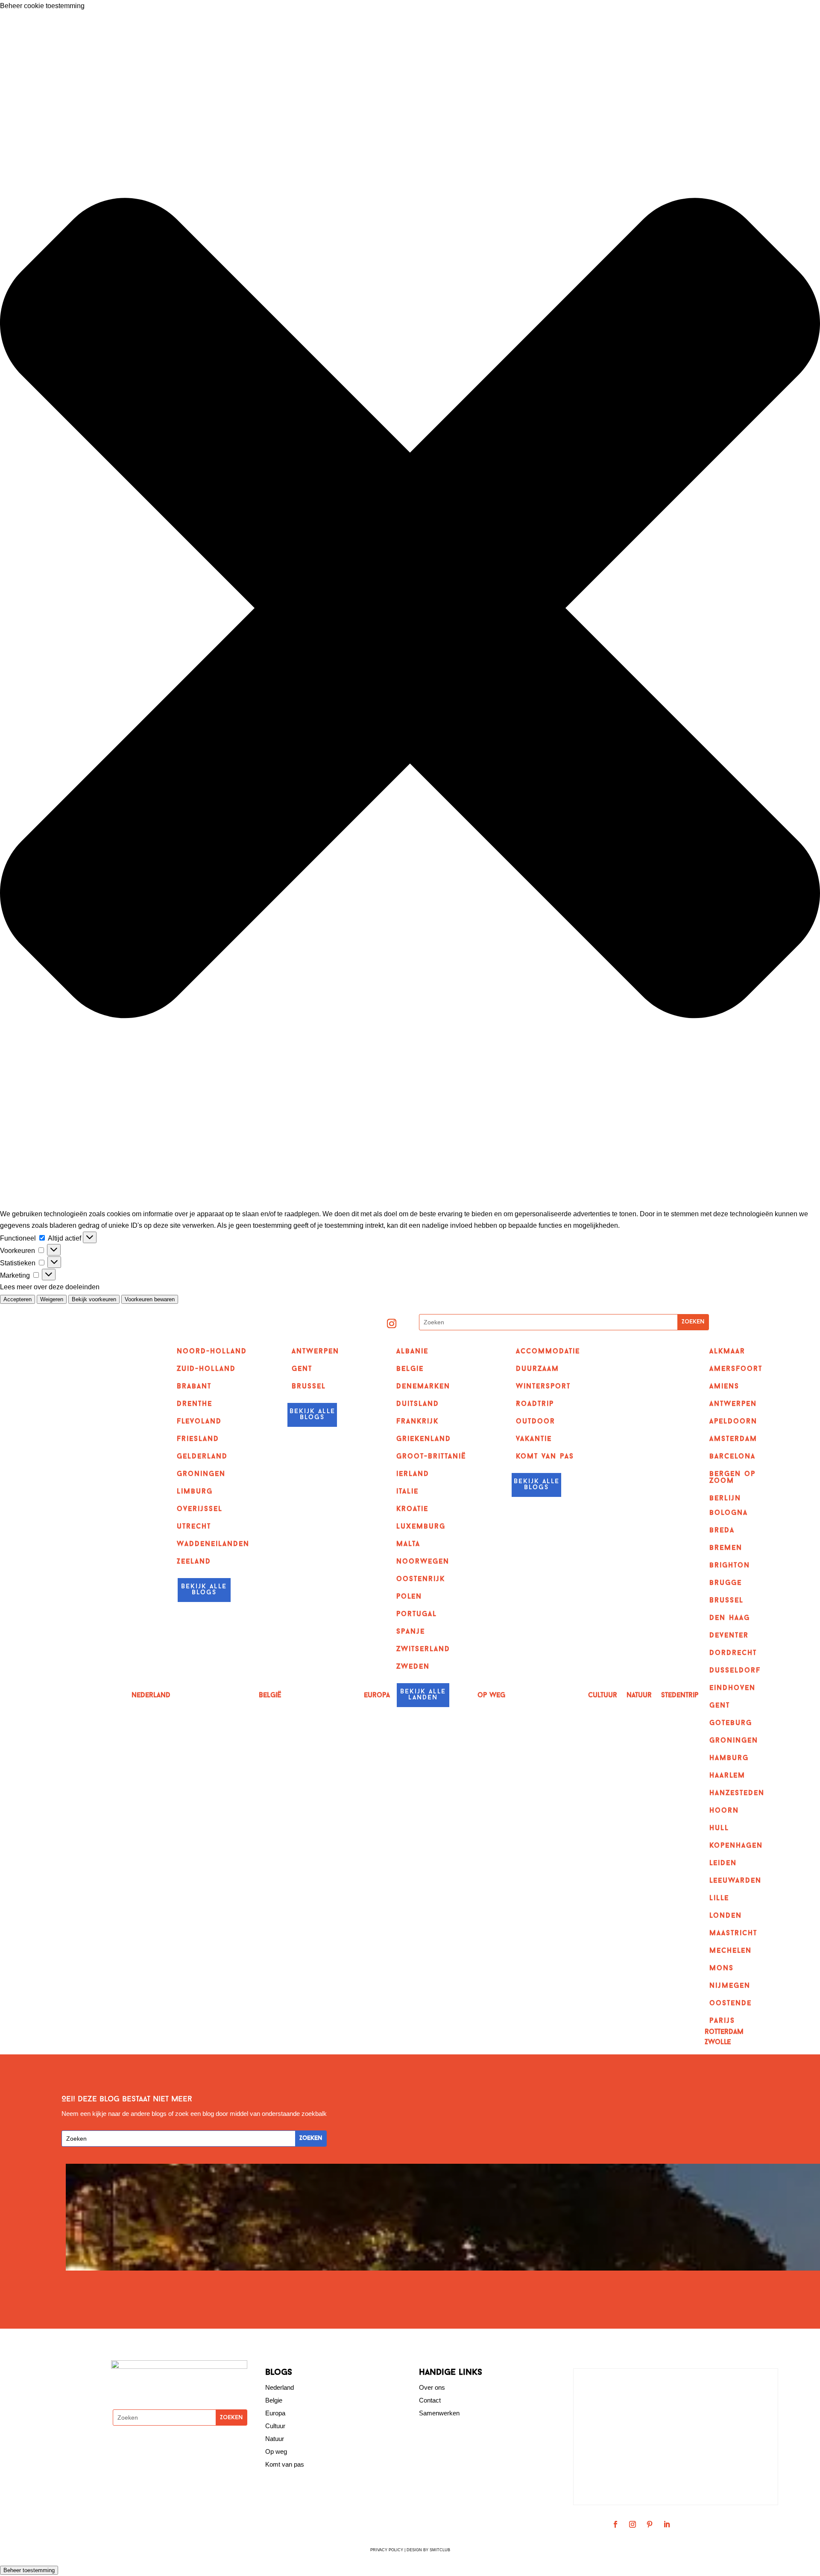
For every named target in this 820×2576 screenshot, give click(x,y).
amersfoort (736, 1369)
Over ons (432, 2387)
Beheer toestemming (29, 2570)
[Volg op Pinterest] (650, 2524)
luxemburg (421, 1527)
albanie (412, 1352)
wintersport (543, 1387)
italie (407, 1492)
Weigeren (52, 1299)
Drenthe (195, 1404)
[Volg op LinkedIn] (667, 2524)
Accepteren (18, 1299)
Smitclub (440, 2550)
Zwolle (718, 2043)
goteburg (731, 1723)
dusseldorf (735, 1671)
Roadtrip (535, 1404)
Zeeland (194, 1562)
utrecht (194, 1527)
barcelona (732, 1457)
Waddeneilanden (213, 1544)
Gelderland (202, 1457)
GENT (302, 1369)
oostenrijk (421, 1579)
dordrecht (733, 1653)
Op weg (276, 2451)
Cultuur (603, 1696)
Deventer (729, 1636)
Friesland (198, 1439)
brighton (730, 1566)
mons (722, 1969)
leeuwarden (735, 1881)
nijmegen (730, 1986)
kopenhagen (736, 1846)
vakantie (534, 1439)
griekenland (424, 1439)
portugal (417, 1614)
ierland (413, 1474)
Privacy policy (387, 2550)
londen (726, 1916)
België (270, 1696)
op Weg (491, 1696)
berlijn (725, 1499)
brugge (726, 1583)
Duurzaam (537, 1369)
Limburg (195, 1492)
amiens (724, 1387)
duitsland (418, 1404)
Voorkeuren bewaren (150, 1299)
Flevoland (199, 1422)
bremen (726, 1548)
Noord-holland (212, 1352)
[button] (410, 610)
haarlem (727, 1776)
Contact (430, 2400)
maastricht (733, 1933)
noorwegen (423, 1562)
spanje (411, 1632)
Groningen (201, 1474)
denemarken (423, 1387)
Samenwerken (439, 2413)
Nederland (151, 1696)
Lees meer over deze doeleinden (50, 1287)
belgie (410, 1369)
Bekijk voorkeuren (94, 1299)
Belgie (274, 2400)
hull (719, 1828)
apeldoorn (733, 1422)
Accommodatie (548, 1352)
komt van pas (545, 1457)
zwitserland (423, 1649)
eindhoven (732, 1688)
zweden (413, 1667)
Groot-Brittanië (431, 1457)
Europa (377, 1696)
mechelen (731, 1951)
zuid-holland (206, 1369)
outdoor (536, 1422)
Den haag (730, 1618)
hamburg (729, 1758)
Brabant (194, 1387)
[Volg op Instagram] (392, 1323)
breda (722, 1531)
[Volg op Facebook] (615, 2524)
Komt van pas (285, 2464)
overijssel (200, 1509)
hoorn (724, 1811)
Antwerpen (315, 1352)
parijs (722, 2021)
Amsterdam (733, 1439)
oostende (731, 2004)
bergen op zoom (732, 1478)
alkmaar (727, 1352)
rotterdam (724, 2032)
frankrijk (417, 1422)
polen (409, 1597)
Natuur (639, 1696)
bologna (729, 1513)
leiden (723, 1863)
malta (408, 1544)
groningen (734, 1741)
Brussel (309, 1387)
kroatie (412, 1509)
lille (719, 1898)
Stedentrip (680, 1696)
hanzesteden (737, 1793)
